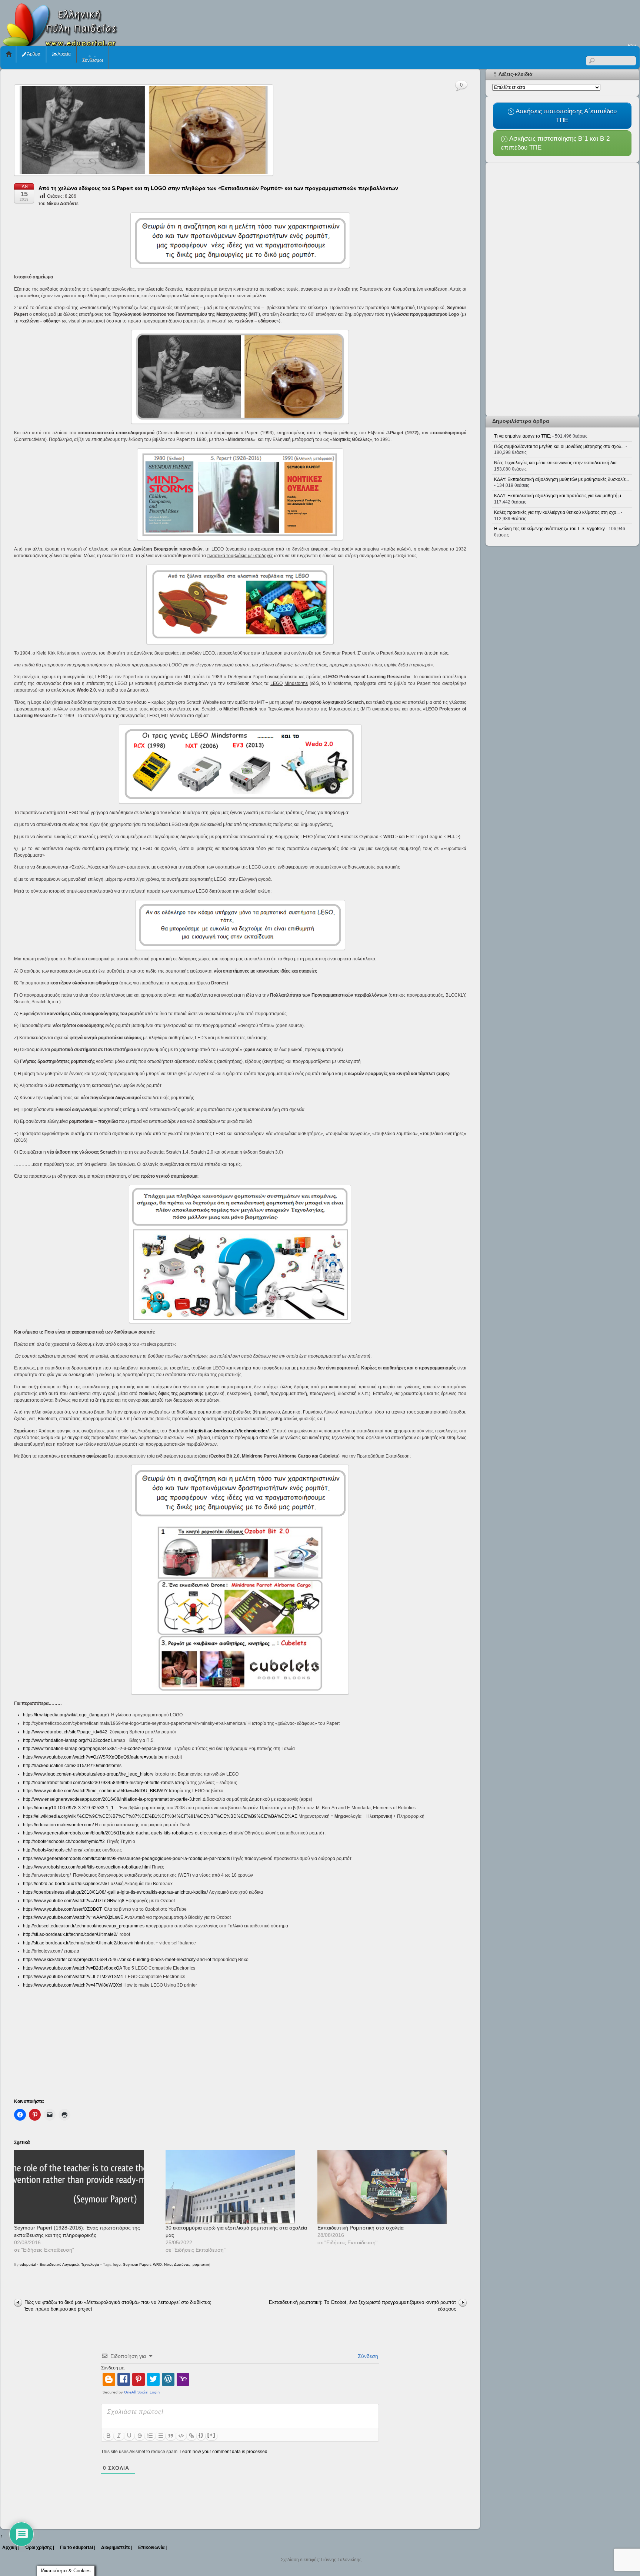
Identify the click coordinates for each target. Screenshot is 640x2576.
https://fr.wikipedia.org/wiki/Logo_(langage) (66, 1715)
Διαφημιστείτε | (117, 2547)
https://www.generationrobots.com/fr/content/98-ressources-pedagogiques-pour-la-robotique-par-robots (126, 1859)
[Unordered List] (160, 2436)
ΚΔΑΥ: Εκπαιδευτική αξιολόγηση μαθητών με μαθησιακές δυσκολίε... (561, 479)
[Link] (191, 2436)
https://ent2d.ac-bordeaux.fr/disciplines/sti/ (65, 1884)
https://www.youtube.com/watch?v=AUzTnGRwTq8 (74, 1901)
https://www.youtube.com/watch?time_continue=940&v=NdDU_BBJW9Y (95, 1791)
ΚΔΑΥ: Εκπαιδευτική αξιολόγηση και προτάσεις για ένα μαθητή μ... (559, 496)
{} (201, 2435)
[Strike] (140, 2436)
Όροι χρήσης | (40, 2547)
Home (9, 54)
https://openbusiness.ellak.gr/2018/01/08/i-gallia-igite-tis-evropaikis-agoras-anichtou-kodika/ (115, 1892)
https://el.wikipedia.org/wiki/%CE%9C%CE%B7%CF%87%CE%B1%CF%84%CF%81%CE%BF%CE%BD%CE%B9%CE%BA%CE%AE (160, 1816)
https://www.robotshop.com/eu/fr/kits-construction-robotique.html (87, 1867)
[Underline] (129, 2436)
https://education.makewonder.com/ (58, 1825)
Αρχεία (64, 54)
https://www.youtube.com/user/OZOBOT (62, 1909)
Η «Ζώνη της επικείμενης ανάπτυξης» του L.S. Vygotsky (549, 529)
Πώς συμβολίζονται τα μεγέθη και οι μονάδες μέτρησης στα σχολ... (559, 446)
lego (117, 2264)
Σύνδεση (367, 2356)
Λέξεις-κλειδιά (516, 74)
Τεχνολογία (90, 2264)
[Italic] (119, 2436)
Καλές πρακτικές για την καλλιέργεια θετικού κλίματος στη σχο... (557, 512)
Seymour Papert (137, 2264)
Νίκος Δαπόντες (177, 2264)
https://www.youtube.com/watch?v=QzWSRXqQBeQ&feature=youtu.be (93, 1757)
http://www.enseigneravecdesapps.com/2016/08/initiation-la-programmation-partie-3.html (112, 1799)
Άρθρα (33, 54)
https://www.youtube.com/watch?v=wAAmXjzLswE (73, 1917)
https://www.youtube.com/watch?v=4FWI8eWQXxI (73, 1985)
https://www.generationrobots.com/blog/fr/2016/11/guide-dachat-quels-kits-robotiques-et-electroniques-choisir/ (133, 1833)
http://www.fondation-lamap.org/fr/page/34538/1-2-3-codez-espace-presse (97, 1749)
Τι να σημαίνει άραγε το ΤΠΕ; (523, 436)
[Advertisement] (505, 21)
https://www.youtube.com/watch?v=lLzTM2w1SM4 (73, 1977)
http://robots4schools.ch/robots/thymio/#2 (64, 1841)
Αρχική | (11, 2547)
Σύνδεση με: (113, 2368)
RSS (632, 45)
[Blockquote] (171, 2436)
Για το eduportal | (78, 2547)
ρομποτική (201, 2264)
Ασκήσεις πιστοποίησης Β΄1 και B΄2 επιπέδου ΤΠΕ (555, 143)
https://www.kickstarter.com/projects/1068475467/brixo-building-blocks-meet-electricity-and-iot (117, 1960)
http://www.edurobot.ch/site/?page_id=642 (65, 1732)
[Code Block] (181, 2436)
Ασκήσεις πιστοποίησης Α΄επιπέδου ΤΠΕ (565, 115)
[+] (211, 2435)
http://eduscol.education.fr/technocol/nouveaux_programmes (84, 1926)
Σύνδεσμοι (93, 60)
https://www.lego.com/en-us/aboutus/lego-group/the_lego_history (88, 1774)
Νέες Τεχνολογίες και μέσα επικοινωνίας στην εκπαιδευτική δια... (557, 463)
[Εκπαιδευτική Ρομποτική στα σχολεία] (389, 2187)
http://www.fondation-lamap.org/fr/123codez (66, 1740)
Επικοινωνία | (152, 2547)
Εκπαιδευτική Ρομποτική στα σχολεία (361, 2228)
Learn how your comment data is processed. (224, 2452)
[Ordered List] (150, 2436)
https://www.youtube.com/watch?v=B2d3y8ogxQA (72, 1968)
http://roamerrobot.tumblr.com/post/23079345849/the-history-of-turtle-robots (98, 1783)
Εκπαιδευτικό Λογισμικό (59, 2264)
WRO (157, 2264)
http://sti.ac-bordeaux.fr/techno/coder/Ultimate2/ (70, 1934)
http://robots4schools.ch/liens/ (53, 1850)
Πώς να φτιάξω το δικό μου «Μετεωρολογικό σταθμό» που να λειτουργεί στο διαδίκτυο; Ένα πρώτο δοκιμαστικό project (118, 2306)
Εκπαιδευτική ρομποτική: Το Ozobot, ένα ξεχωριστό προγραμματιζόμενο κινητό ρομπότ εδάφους (362, 2306)
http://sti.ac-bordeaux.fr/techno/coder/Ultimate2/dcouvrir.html (83, 1943)
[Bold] (109, 2436)
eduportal (28, 2264)
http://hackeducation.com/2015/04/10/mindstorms (72, 1766)
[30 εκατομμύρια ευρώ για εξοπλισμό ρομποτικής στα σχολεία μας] (238, 2187)
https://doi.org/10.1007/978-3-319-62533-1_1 (68, 1808)
